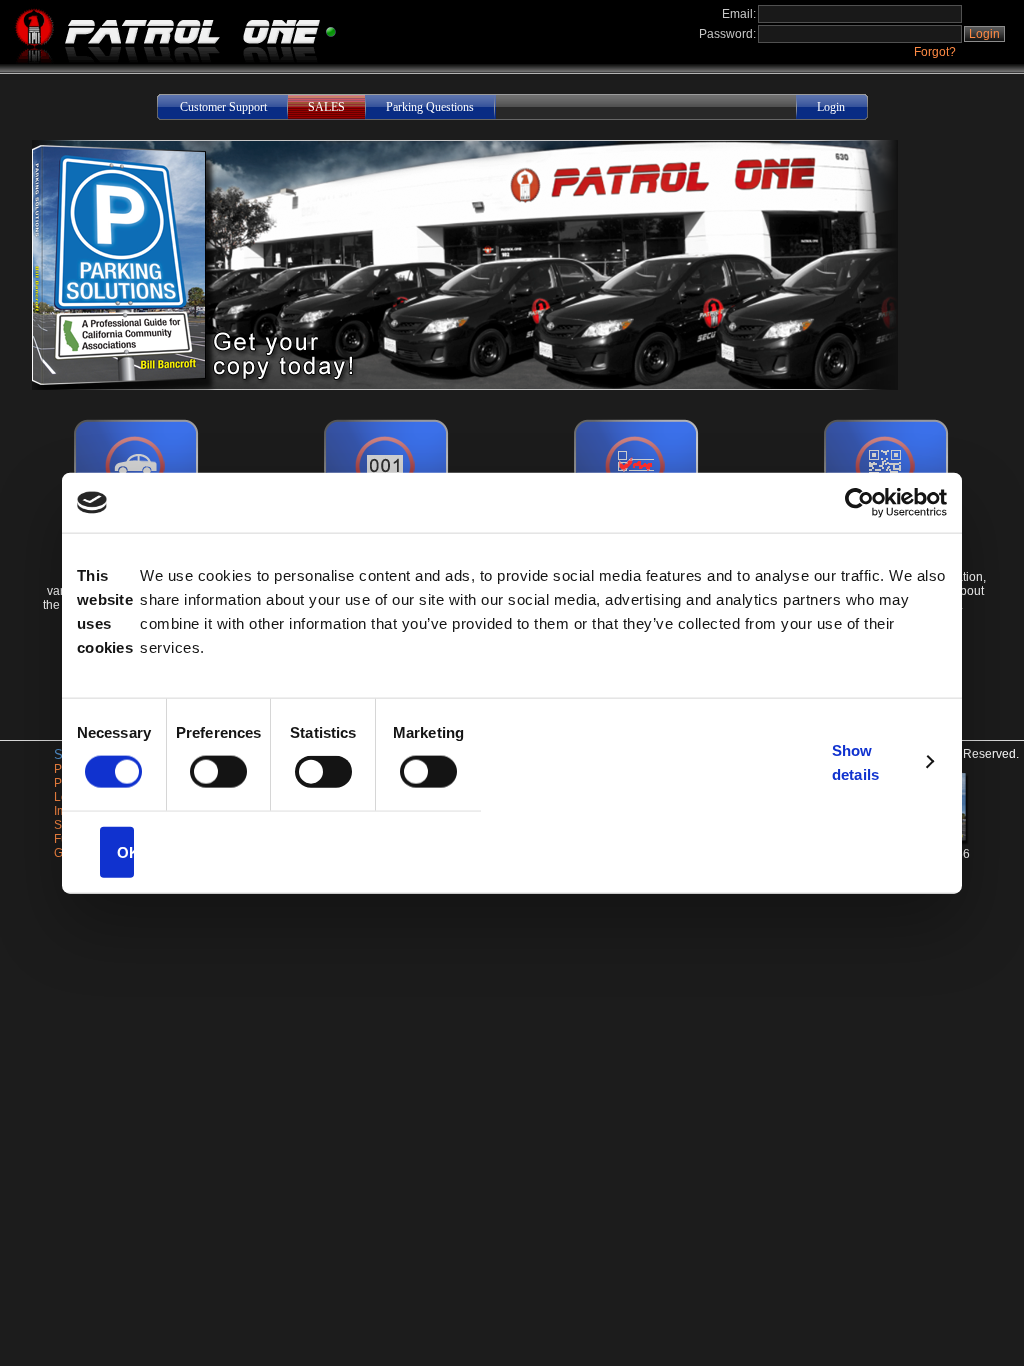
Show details (855, 761)
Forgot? (935, 52)
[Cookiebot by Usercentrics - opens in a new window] (859, 503)
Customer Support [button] (223, 107)
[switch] (218, 772)
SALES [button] (326, 107)
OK (125, 851)
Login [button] (984, 34)
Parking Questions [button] (430, 107)
